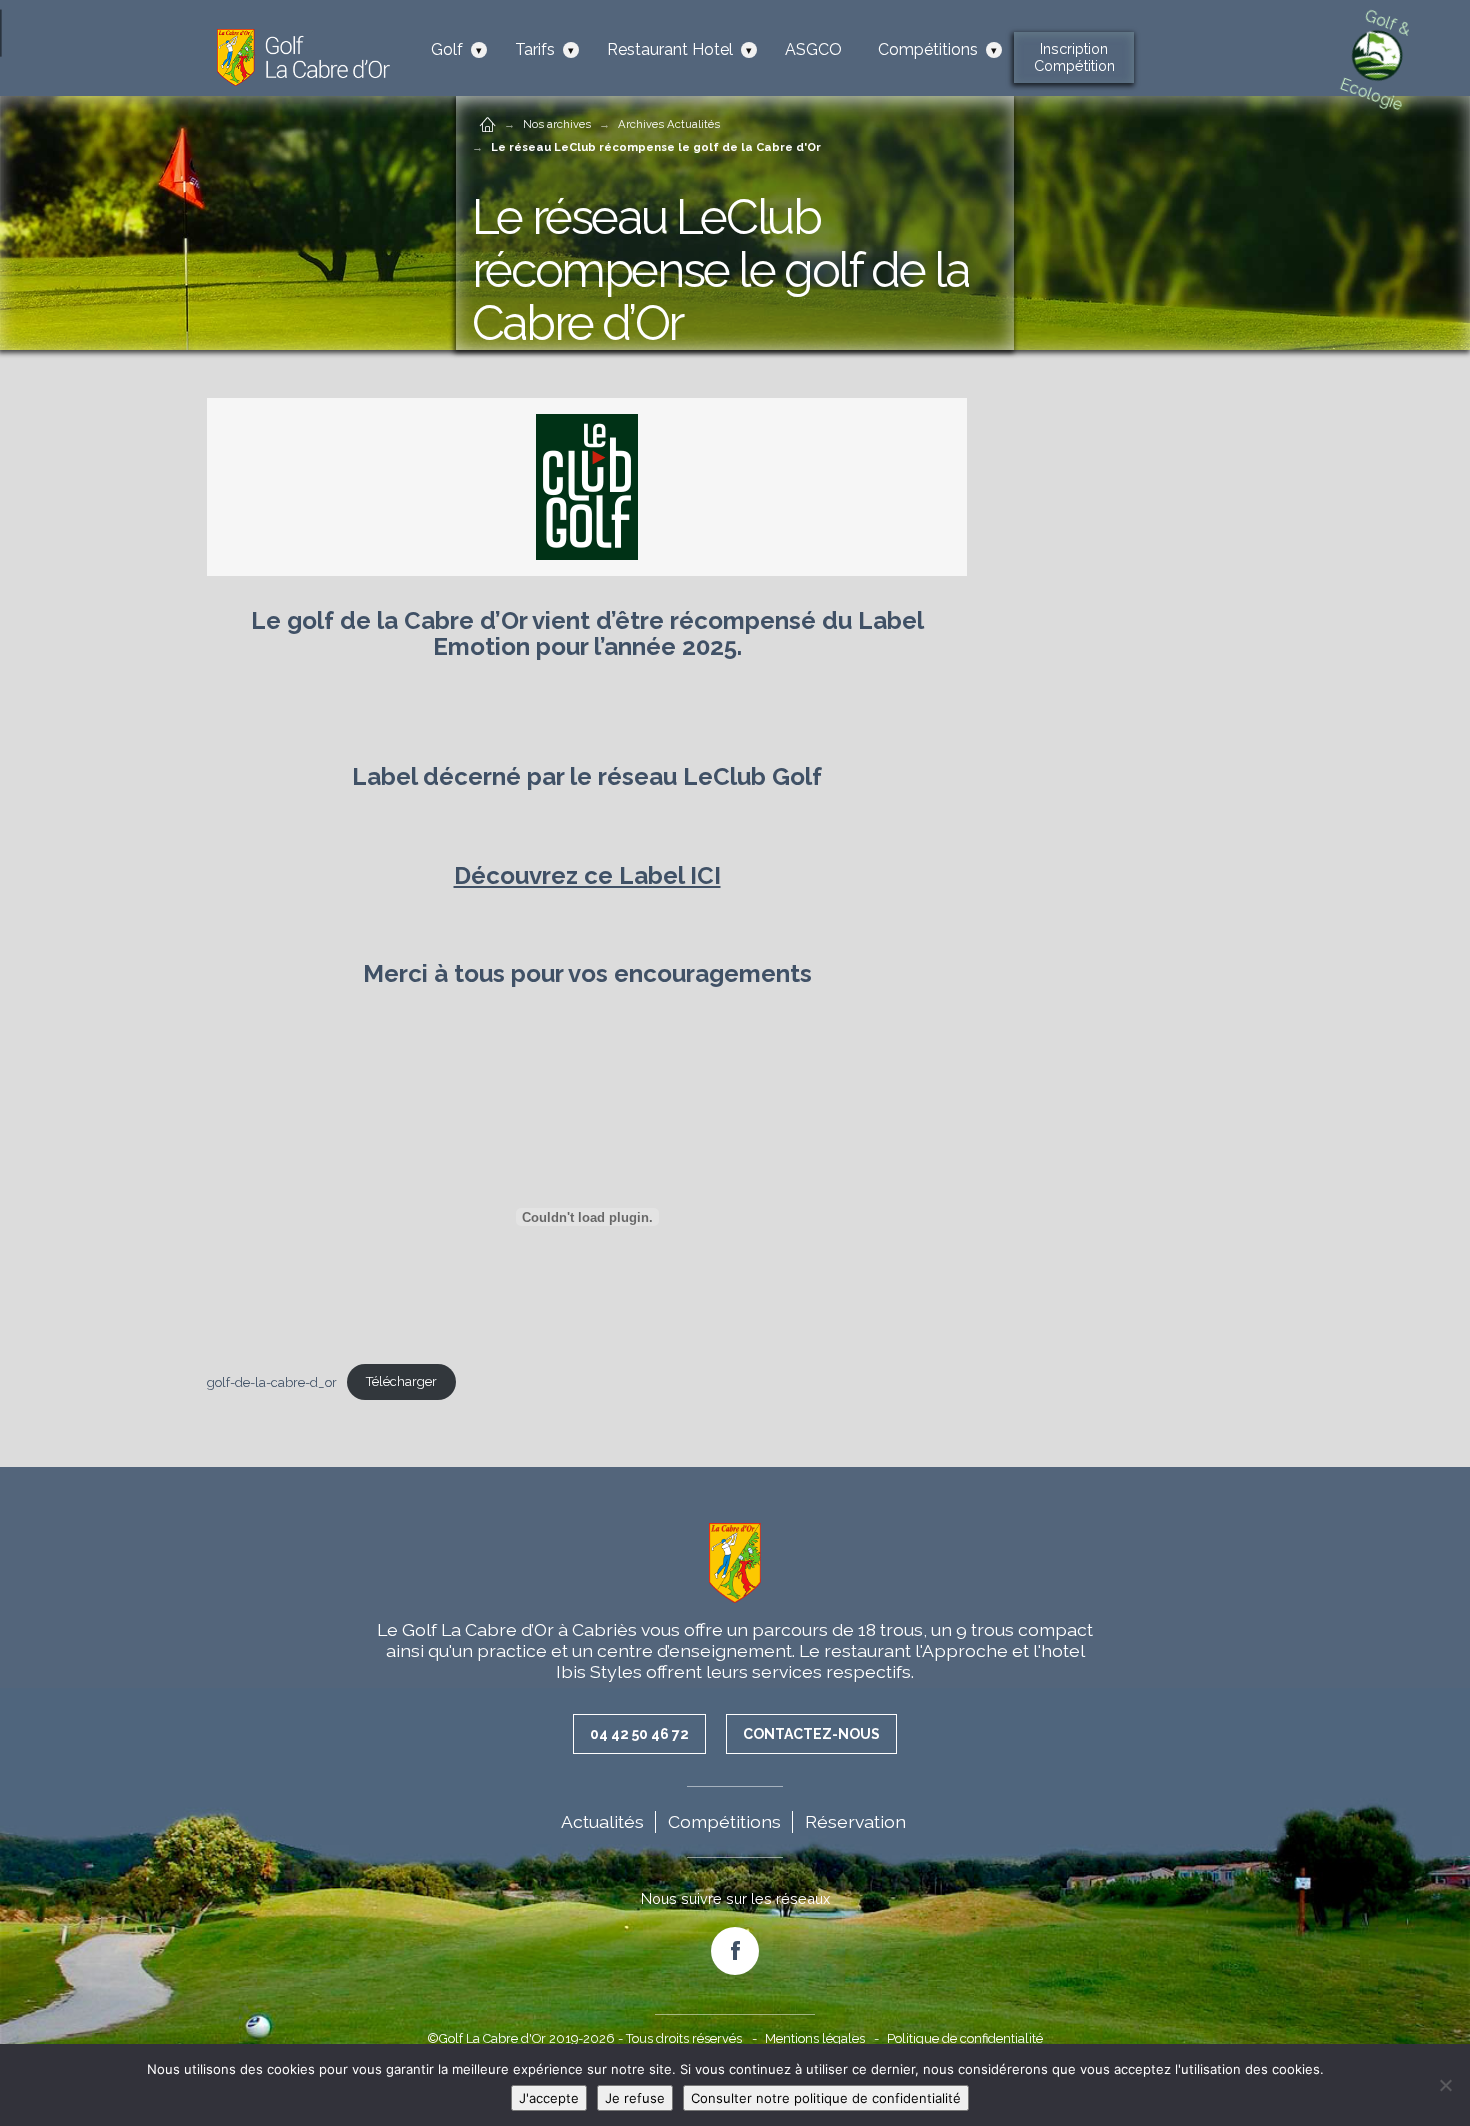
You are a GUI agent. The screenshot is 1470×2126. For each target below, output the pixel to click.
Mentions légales (815, 2038)
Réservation (855, 1821)
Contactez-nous (811, 1734)
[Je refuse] (1445, 2085)
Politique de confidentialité (965, 2038)
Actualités (602, 1821)
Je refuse (635, 2098)
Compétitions (724, 1821)
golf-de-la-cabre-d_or (272, 1381)
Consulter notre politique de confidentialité (826, 2098)
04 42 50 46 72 (639, 1734)
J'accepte (549, 2098)
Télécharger (401, 1381)
